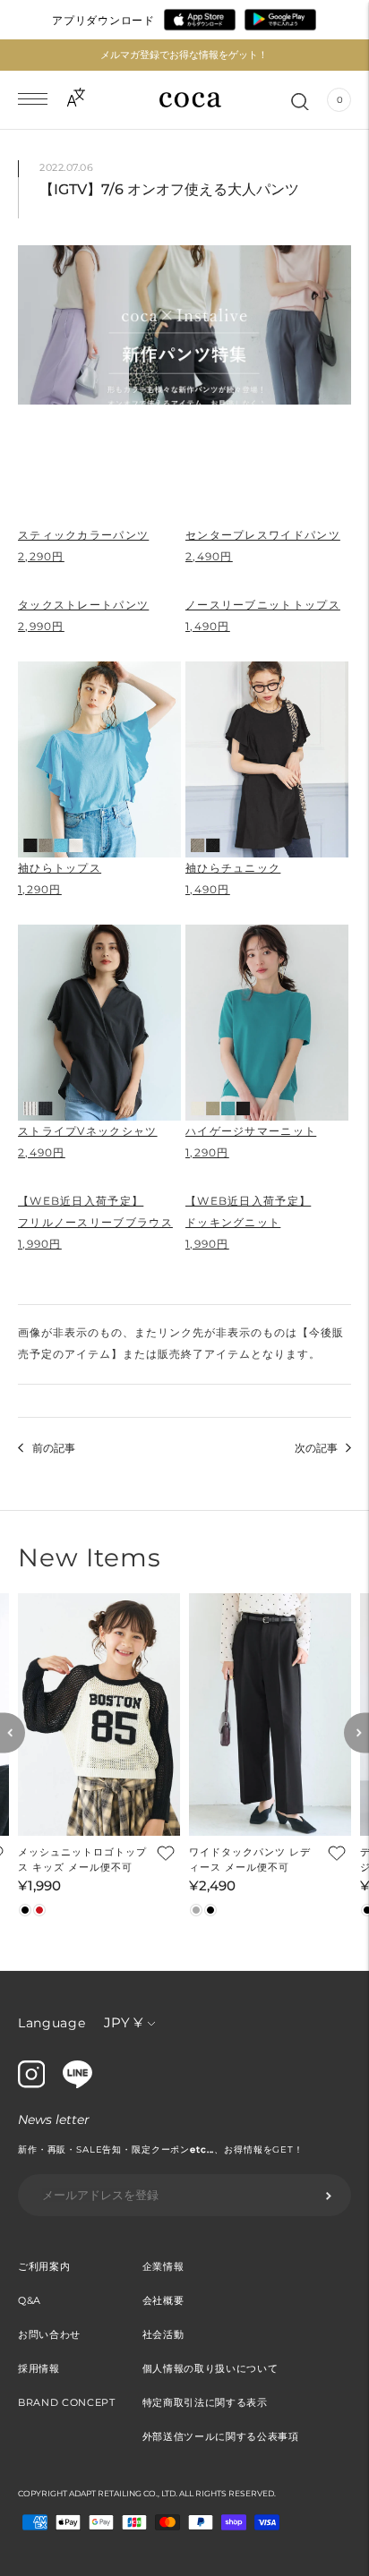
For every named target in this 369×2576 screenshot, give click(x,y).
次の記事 (316, 1448)
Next (356, 1733)
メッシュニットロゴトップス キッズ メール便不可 (82, 1859)
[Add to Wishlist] (164, 1853)
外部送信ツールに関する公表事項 (221, 2436)
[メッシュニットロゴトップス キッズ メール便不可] (99, 1715)
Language (52, 2023)
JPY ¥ (123, 2022)
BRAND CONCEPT (67, 2402)
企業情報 (163, 2266)
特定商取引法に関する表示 (205, 2402)
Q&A (30, 2300)
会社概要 (163, 2300)
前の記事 (54, 1448)
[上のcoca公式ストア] (77, 2084)
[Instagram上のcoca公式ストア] (31, 2084)
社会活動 (163, 2334)
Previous (13, 1733)
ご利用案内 (44, 2266)
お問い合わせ (49, 2334)
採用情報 (39, 2368)
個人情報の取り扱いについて (210, 2368)
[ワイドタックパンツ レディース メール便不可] (270, 1715)
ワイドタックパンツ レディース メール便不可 (250, 1859)
